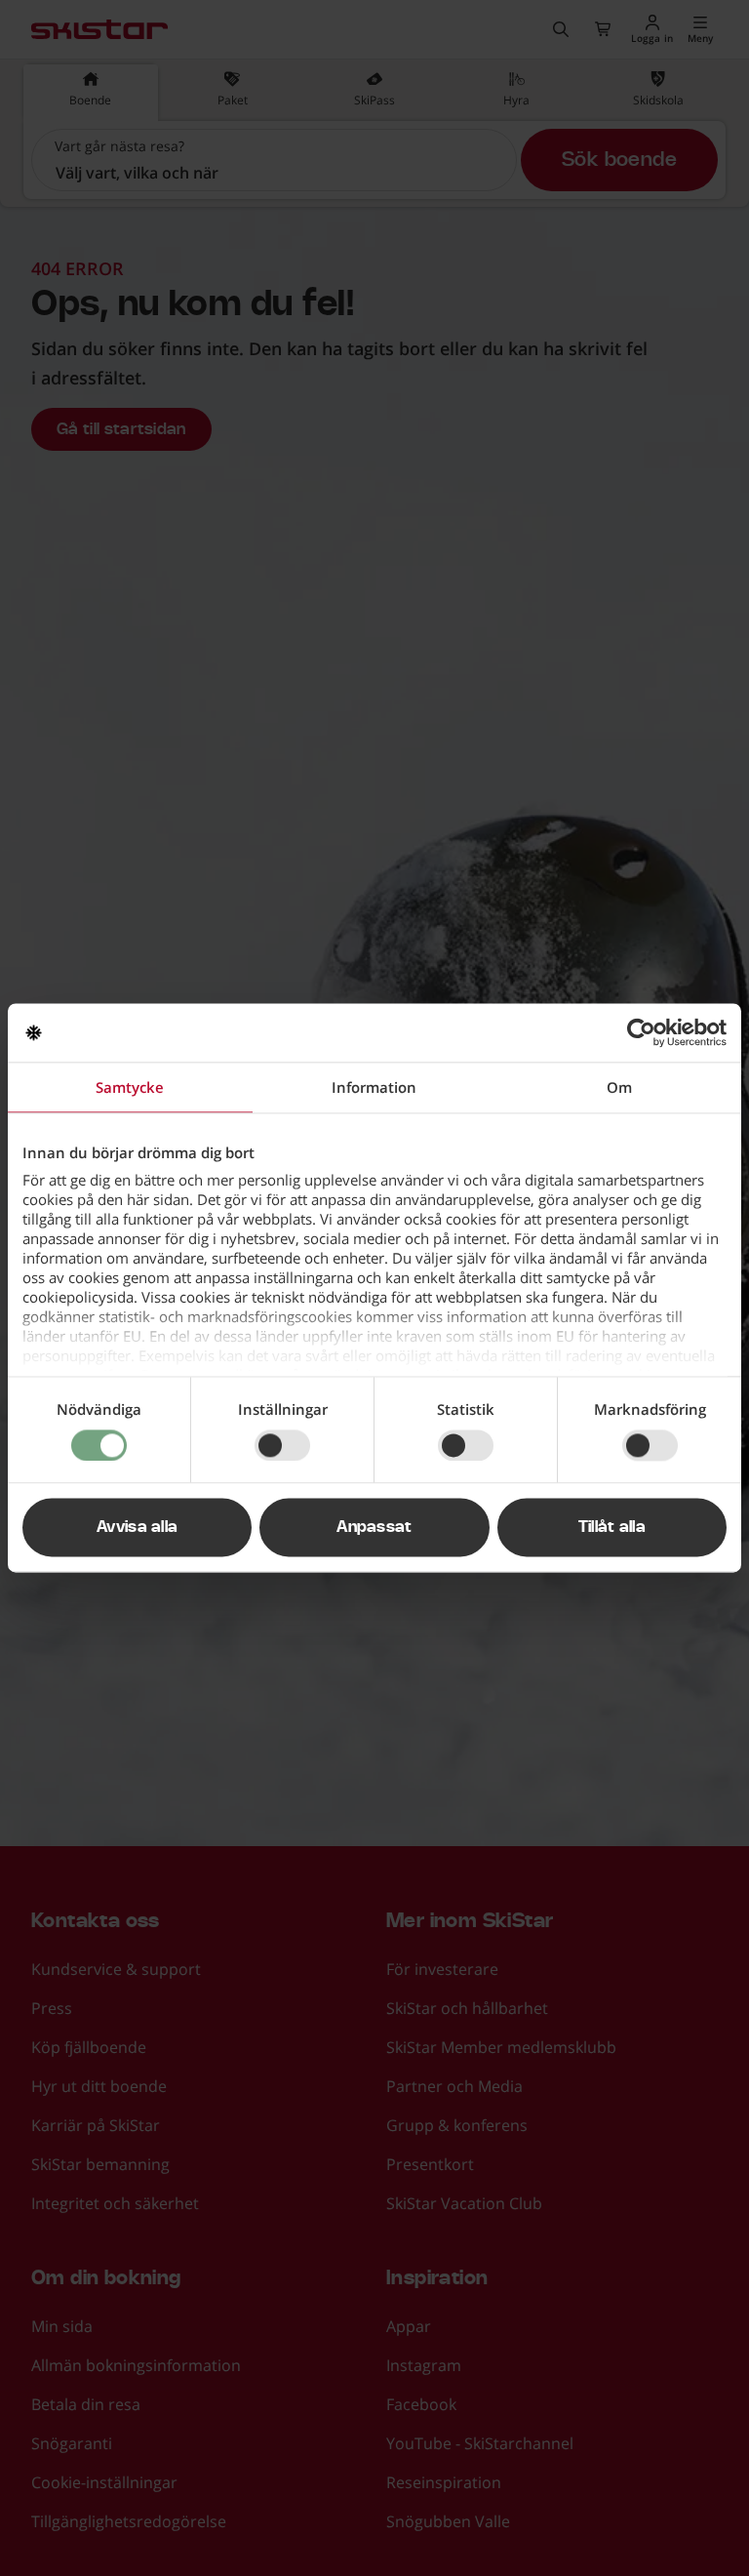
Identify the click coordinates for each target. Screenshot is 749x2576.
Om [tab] (619, 1087)
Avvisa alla (138, 1528)
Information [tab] (374, 1087)
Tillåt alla (612, 1528)
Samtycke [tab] (130, 1087)
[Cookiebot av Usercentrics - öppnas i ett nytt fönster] (641, 1032)
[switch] (282, 1445)
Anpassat (374, 1528)
